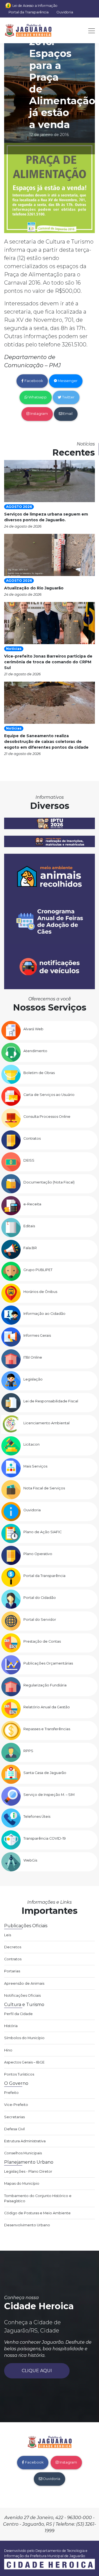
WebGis (30, 1860)
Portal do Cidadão (40, 1598)
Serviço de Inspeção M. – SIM (49, 1795)
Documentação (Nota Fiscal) (49, 1182)
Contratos (32, 1138)
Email (67, 414)
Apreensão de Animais (24, 1983)
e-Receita (32, 1204)
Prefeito (11, 2093)
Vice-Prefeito (16, 2105)
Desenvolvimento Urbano (27, 2225)
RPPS (28, 1751)
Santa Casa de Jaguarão (45, 1773)
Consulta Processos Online (47, 1117)
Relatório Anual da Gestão (47, 1707)
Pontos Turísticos (19, 2074)
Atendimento (35, 1051)
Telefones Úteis (37, 1817)
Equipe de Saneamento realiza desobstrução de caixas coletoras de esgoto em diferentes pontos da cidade (46, 742)
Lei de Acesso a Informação (35, 6)
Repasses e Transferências (47, 1729)
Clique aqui (37, 2371)
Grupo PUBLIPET (38, 1270)
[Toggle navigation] (90, 30)
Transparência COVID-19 (45, 1838)
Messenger (67, 381)
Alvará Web (33, 1029)
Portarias (12, 1971)
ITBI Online (33, 1357)
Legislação (33, 1379)
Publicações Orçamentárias (48, 1663)
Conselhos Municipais (23, 2153)
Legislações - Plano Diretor (28, 2171)
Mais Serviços (35, 1466)
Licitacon (31, 1444)
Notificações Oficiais (22, 1995)
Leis (8, 1935)
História (11, 2026)
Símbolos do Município (24, 2038)
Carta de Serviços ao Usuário (49, 1095)
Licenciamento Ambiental (46, 1423)
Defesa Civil (14, 2129)
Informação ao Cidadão (44, 1314)
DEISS (29, 1160)
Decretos (13, 1947)
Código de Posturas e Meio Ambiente (37, 2213)
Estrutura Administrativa (25, 2141)
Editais (29, 1226)
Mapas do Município (22, 2183)
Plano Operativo (38, 1554)
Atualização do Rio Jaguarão (34, 588)
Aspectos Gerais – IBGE (24, 2062)
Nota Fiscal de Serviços (44, 1488)
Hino (8, 2050)
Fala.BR (30, 1248)
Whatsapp (37, 397)
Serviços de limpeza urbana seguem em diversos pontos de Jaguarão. (46, 517)
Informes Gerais (37, 1335)
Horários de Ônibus (40, 1292)
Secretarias (14, 2117)
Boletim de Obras (39, 1073)
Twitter (68, 397)
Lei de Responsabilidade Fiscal (51, 1401)
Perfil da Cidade (18, 2014)
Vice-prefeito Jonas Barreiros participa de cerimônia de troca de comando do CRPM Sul (48, 662)
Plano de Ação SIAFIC (42, 1532)
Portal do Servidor (40, 1620)
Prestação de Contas (42, 1641)
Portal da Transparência (29, 12)
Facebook (33, 381)
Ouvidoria (65, 12)
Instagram (39, 414)
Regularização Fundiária (45, 1685)
